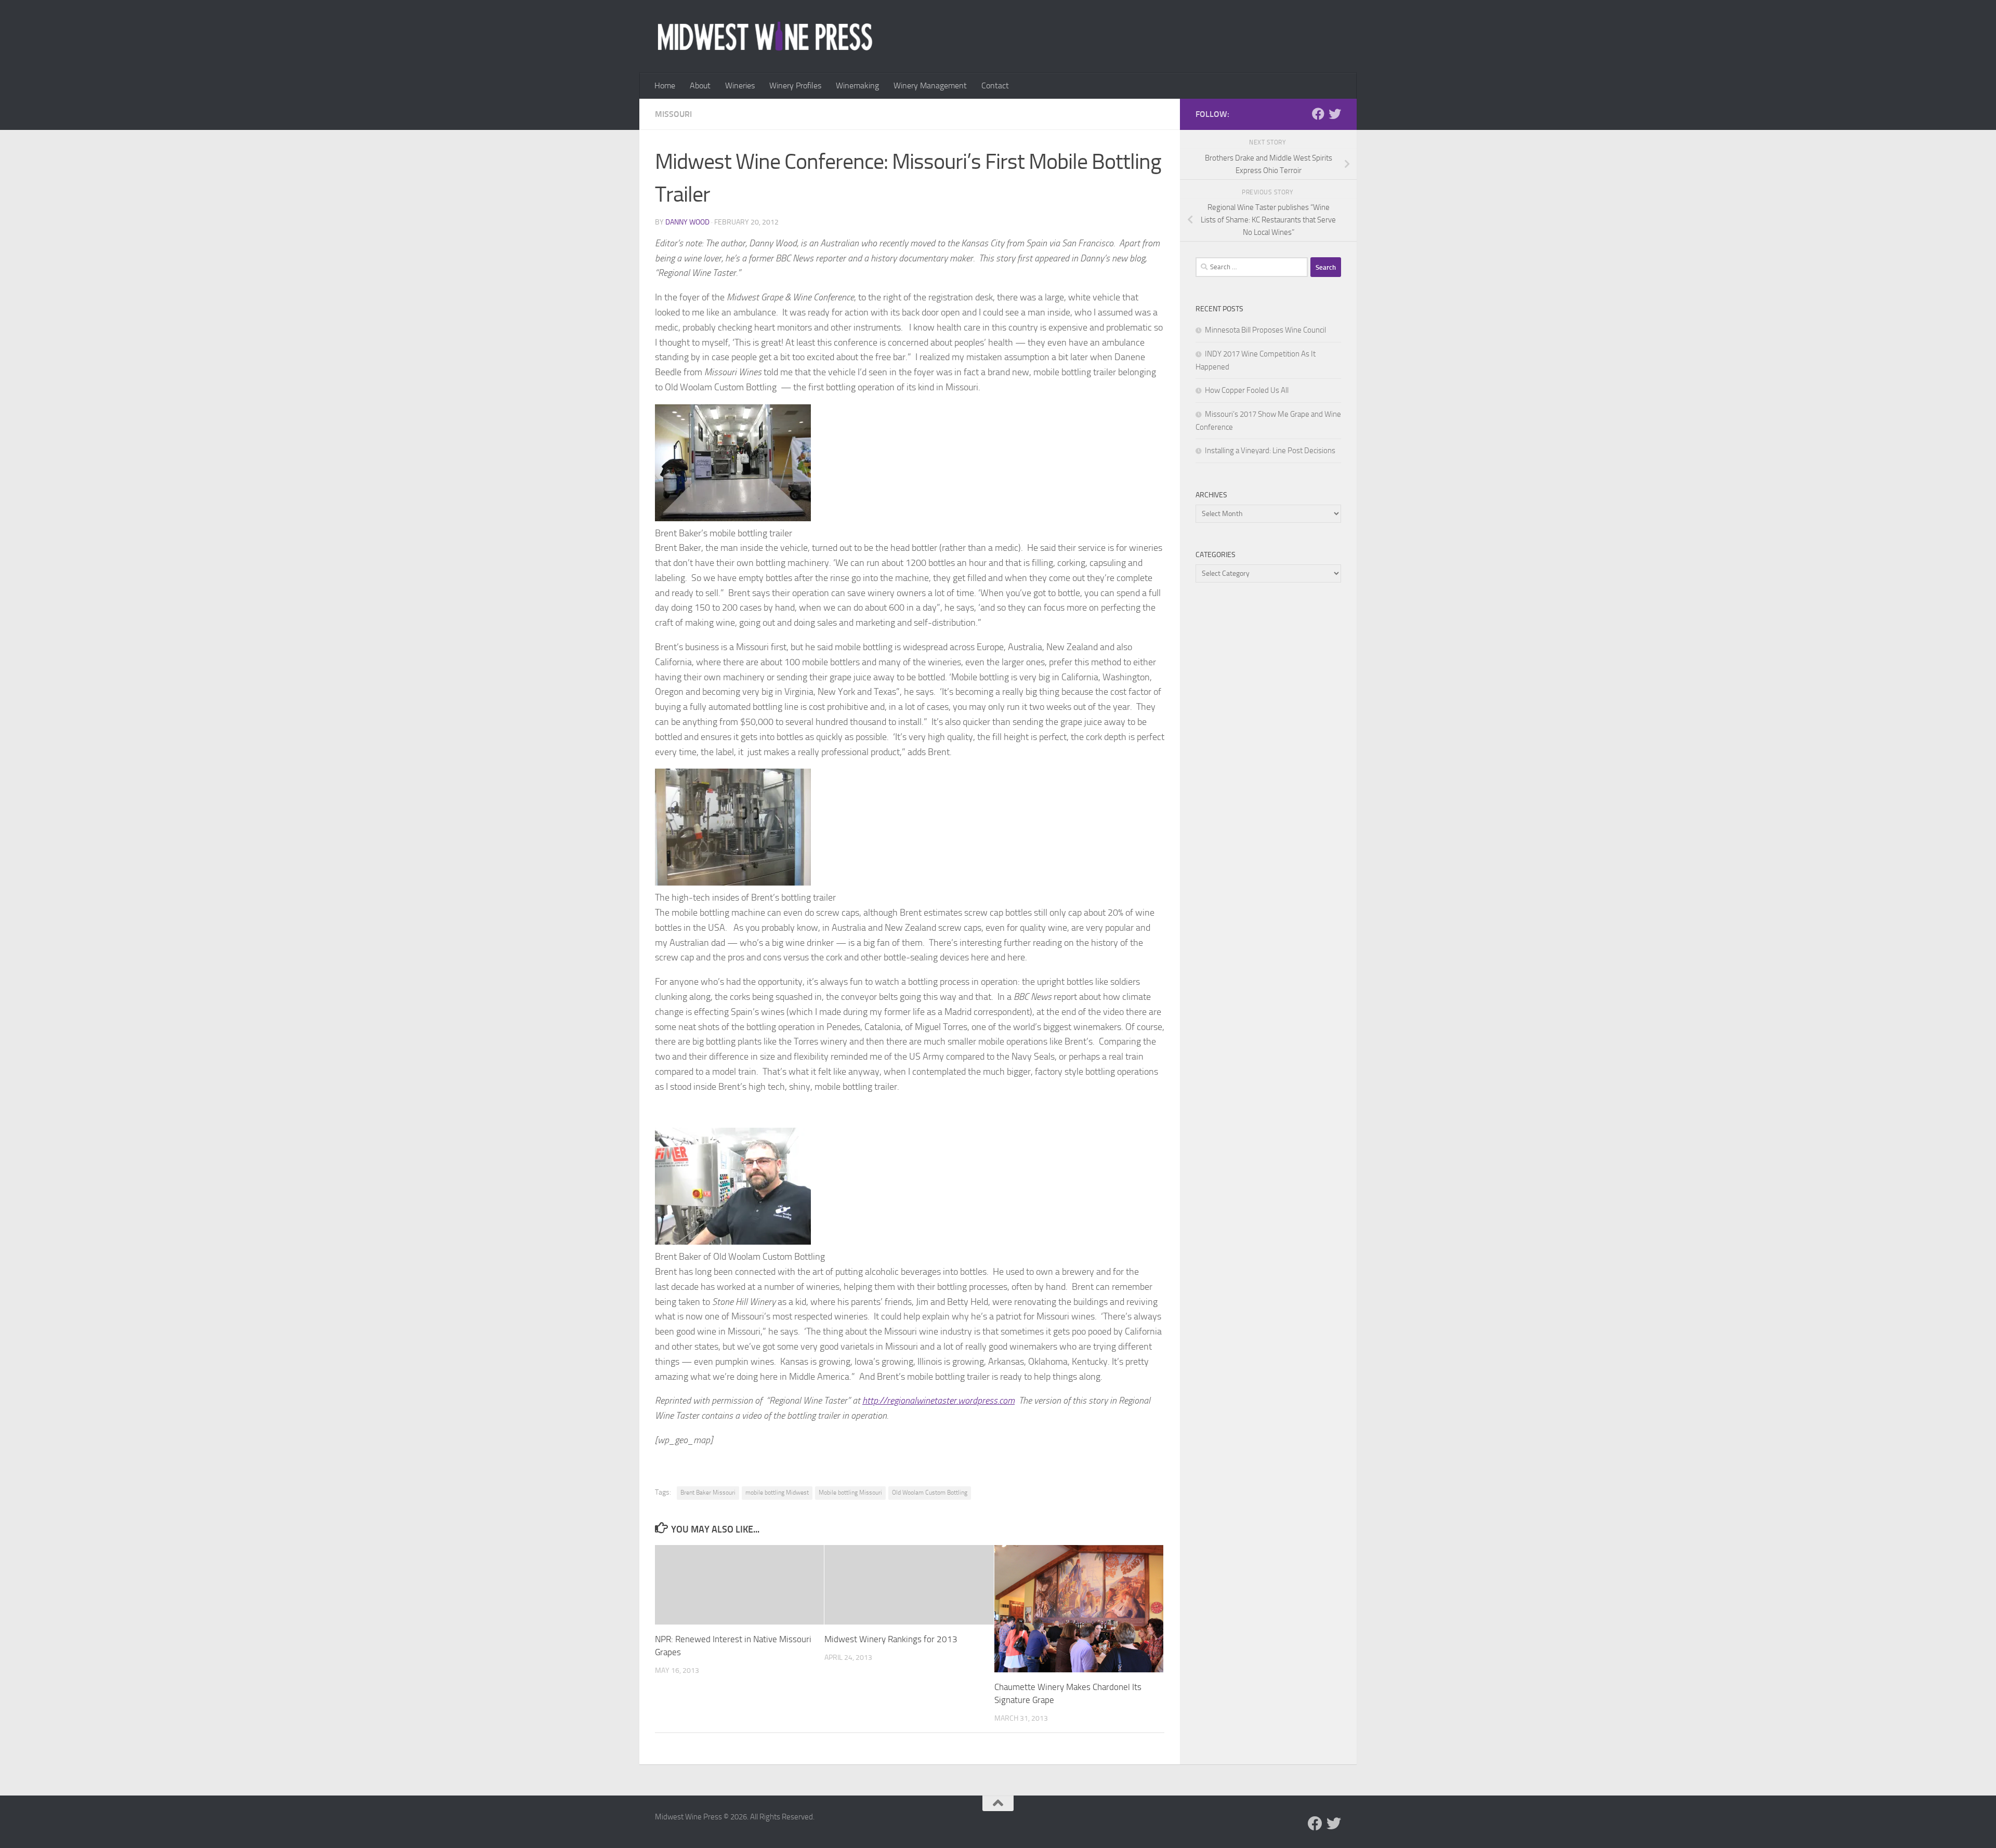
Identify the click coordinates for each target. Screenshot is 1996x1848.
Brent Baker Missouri (708, 1493)
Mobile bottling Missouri (850, 1493)
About (700, 85)
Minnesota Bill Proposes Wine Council (1265, 330)
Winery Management (930, 85)
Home (665, 85)
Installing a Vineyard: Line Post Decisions (1270, 451)
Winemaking (857, 85)
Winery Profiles (795, 85)
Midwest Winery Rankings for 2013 (891, 1639)
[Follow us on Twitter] (1335, 114)
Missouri (673, 114)
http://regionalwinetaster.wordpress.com (938, 1401)
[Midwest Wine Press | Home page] (765, 36)
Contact (995, 85)
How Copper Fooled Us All (1247, 390)
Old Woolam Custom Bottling (930, 1493)
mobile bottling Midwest (777, 1493)
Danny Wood (687, 222)
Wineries (740, 85)
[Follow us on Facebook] (1318, 114)
